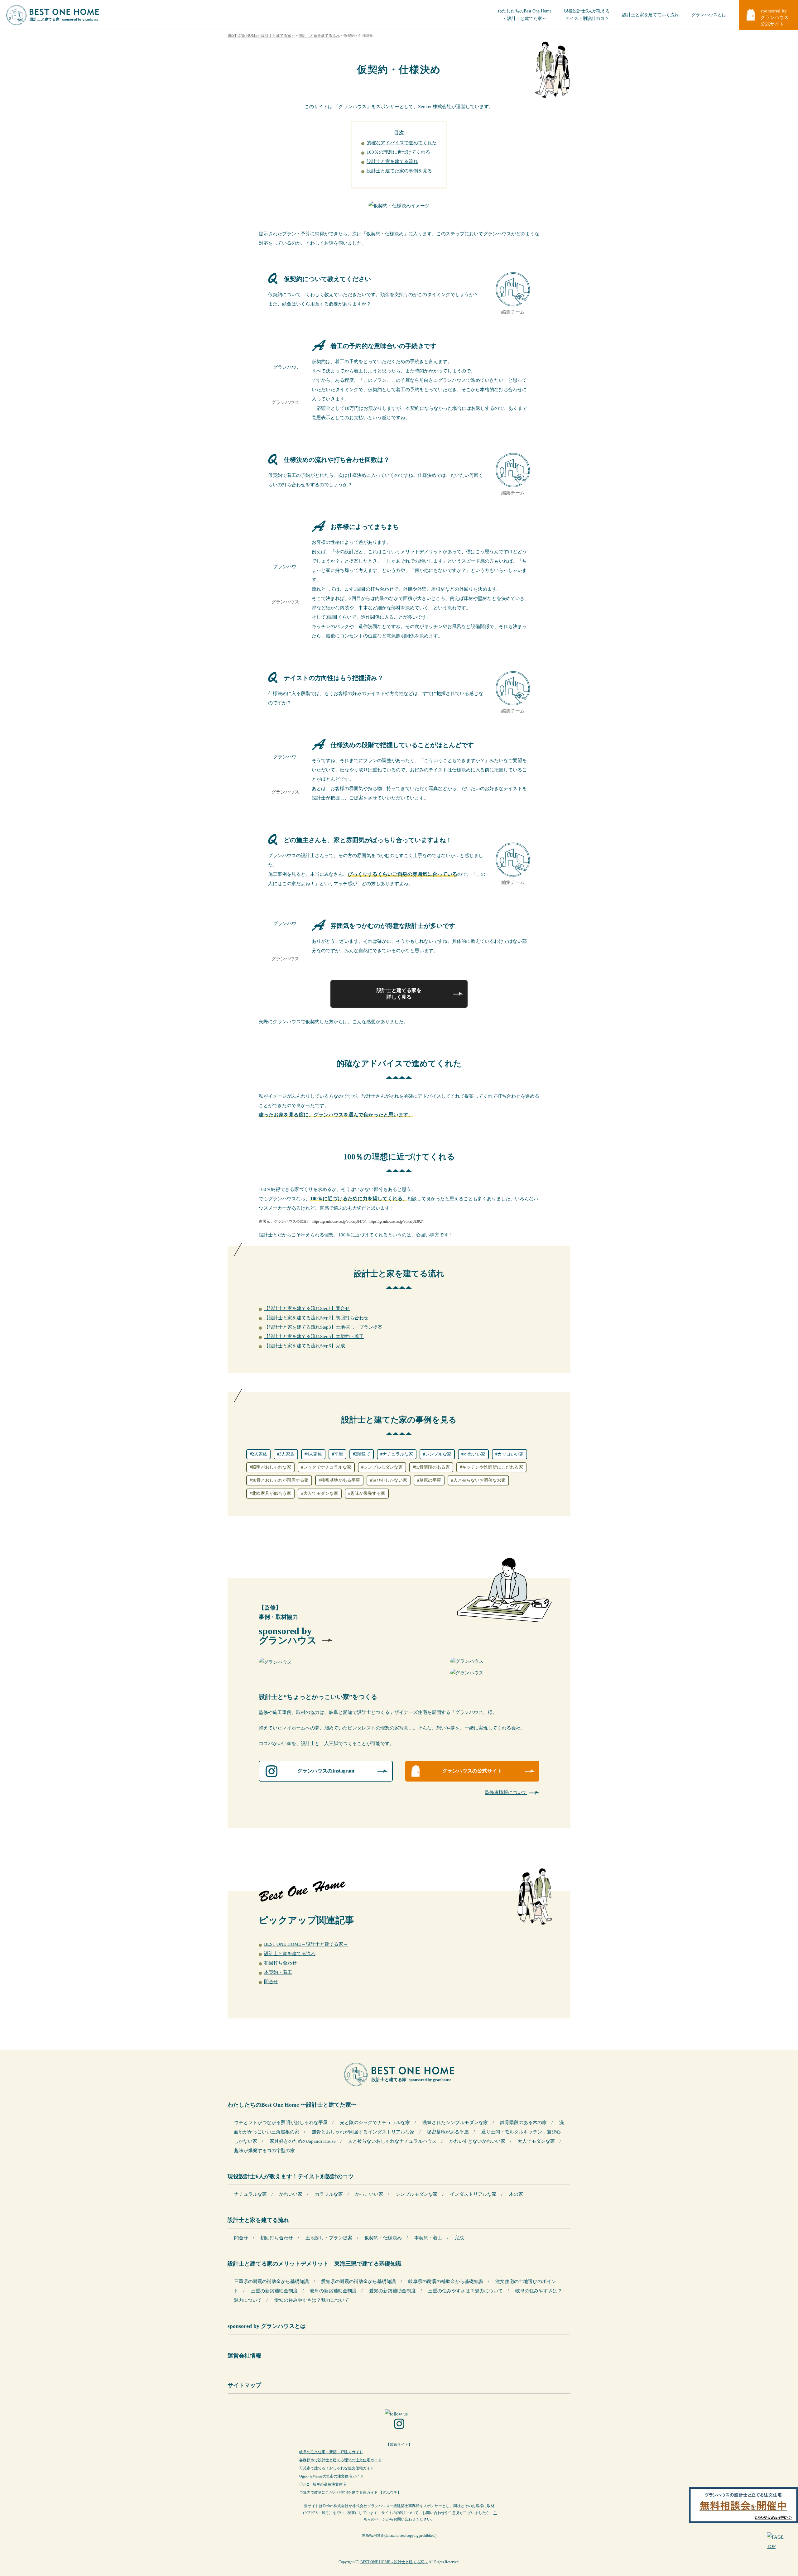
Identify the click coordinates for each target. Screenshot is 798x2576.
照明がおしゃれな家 (272, 1467)
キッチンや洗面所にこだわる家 (493, 1467)
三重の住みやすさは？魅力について (465, 2291)
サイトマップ (244, 2385)
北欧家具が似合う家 (272, 1493)
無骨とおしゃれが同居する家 (280, 1480)
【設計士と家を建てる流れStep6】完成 (305, 1346)
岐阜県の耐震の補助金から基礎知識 (446, 2281)
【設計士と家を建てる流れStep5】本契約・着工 (314, 1336)
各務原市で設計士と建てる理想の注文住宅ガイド (340, 2460)
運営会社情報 (244, 2356)
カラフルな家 (329, 2194)
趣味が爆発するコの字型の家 (264, 2151)
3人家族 (287, 1454)
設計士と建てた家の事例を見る (399, 171)
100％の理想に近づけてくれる (398, 152)
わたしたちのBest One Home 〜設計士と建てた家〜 (292, 2105)
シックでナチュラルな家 (327, 1467)
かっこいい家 (369, 2194)
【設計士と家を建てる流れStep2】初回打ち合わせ (316, 1318)
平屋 (339, 1454)
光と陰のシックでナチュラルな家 (375, 2123)
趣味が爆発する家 (368, 1493)
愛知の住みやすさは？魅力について (312, 2300)
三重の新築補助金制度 (274, 2291)
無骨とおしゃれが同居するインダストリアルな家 (363, 2132)
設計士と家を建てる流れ (392, 161)
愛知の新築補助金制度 (392, 2291)
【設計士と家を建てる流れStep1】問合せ (307, 1308)
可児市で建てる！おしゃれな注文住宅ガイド (337, 2468)
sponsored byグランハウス (288, 1636)
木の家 (516, 2194)
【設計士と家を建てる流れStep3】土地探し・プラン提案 (323, 1327)
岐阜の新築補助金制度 (333, 2291)
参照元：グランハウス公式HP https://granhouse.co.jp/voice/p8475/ (312, 1221)
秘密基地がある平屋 (340, 1480)
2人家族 (260, 1454)
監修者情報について (506, 1792)
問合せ (271, 1982)
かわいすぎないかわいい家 (477, 2141)
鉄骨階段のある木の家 (523, 2123)
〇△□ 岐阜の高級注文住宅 (323, 2484)
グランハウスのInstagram (326, 1771)
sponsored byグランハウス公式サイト (775, 17)
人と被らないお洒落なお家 (479, 1480)
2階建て (363, 1454)
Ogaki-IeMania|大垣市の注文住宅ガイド (331, 2476)
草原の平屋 (430, 1480)
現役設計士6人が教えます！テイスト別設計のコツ (291, 2176)
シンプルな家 (438, 1454)
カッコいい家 (511, 1454)
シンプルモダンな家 (383, 1467)
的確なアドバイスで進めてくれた (402, 143)
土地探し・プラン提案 (329, 2238)
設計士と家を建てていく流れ (651, 15)
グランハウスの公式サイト (472, 1771)
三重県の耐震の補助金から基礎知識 (272, 2281)
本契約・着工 (278, 1972)
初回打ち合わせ (280, 1963)
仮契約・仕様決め (383, 2238)
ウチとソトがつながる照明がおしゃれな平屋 (281, 2123)
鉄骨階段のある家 (432, 1467)
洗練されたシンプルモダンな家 (455, 2123)
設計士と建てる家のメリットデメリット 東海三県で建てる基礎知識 (315, 2264)
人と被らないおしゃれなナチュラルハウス (392, 2141)
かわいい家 (474, 1454)
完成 (459, 2238)
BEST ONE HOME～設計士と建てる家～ (306, 1944)
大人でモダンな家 (321, 1493)
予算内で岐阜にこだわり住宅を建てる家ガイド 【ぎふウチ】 (350, 2492)
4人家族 (314, 1454)
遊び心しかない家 (390, 1480)
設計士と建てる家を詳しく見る (399, 994)
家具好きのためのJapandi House (303, 2141)
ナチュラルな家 (398, 1454)
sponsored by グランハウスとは (267, 2326)
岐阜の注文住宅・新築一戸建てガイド (331, 2452)
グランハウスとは (709, 15)
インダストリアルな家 (473, 2194)
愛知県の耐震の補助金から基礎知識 (358, 2281)
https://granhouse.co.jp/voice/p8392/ (396, 1221)
